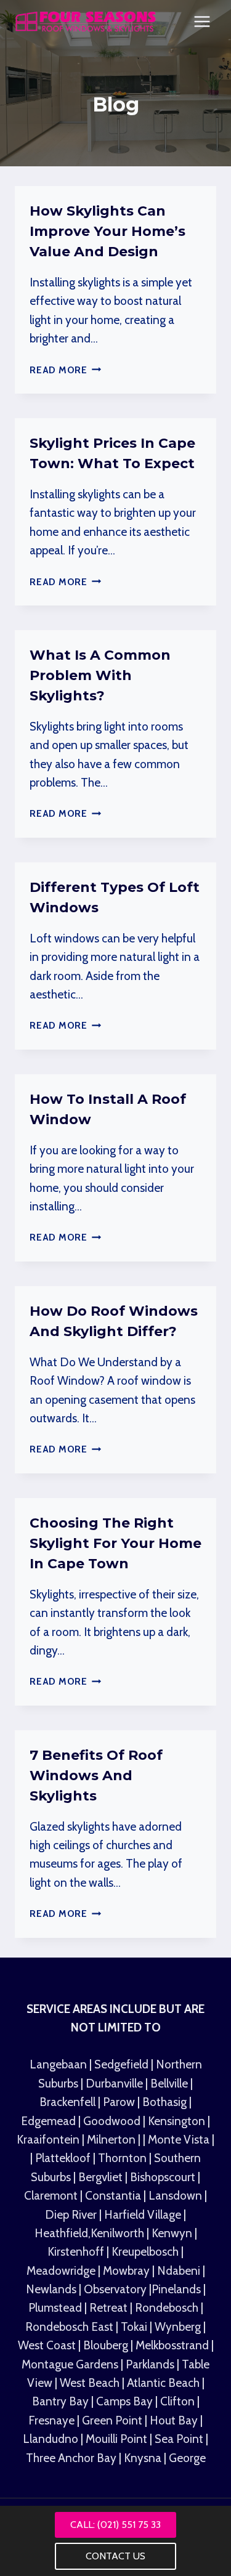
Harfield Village (144, 2215)
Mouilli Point (118, 2439)
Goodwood (113, 2121)
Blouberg (106, 2345)
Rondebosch (167, 2308)
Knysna (143, 2458)
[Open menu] (202, 21)
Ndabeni (179, 2271)
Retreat (110, 2308)
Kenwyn (173, 2233)
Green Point (112, 2420)
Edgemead (50, 2121)
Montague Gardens (71, 2364)
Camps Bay (124, 2401)
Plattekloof (63, 2158)
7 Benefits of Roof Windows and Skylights (96, 1776)
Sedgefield (121, 2064)
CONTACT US (115, 2556)
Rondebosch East (69, 2327)
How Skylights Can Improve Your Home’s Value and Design (107, 231)
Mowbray (128, 2271)
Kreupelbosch (146, 2252)
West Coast (47, 2345)
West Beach (91, 2383)
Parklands (151, 2364)
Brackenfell (67, 2102)
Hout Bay (175, 2420)
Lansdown (175, 2196)
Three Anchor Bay (72, 2458)
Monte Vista (179, 2140)
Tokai (134, 2327)
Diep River (71, 2215)
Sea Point (180, 2439)
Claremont (51, 2196)
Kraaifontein (49, 2140)
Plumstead (55, 2308)
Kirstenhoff (77, 2252)
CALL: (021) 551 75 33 (115, 2525)
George (187, 2458)
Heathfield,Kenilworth (91, 2233)
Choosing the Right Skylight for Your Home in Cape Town (115, 1543)
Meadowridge (62, 2271)
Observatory (116, 2289)
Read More (66, 370)
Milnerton (111, 2140)
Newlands (52, 2289)
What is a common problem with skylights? (100, 675)
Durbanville (114, 2084)
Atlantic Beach (164, 2383)
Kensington (178, 2121)
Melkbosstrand (172, 2345)
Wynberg (178, 2327)
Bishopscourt (163, 2177)
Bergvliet (100, 2177)
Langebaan (58, 2064)
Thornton (122, 2158)
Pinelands (176, 2289)
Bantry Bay (62, 2401)
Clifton (177, 2401)
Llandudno (52, 2439)
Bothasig (166, 2102)
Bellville (169, 2084)
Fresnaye (51, 2420)
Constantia (113, 2196)
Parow (120, 2102)
